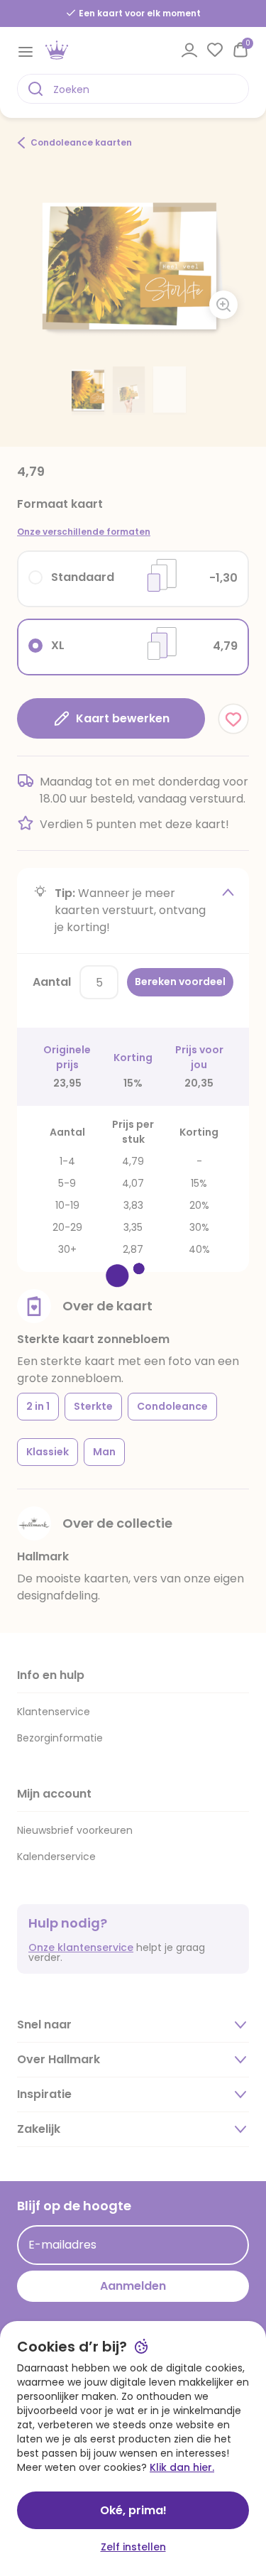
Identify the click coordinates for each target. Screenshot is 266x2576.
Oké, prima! (133, 2510)
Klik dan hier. (182, 2467)
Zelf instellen (133, 2547)
